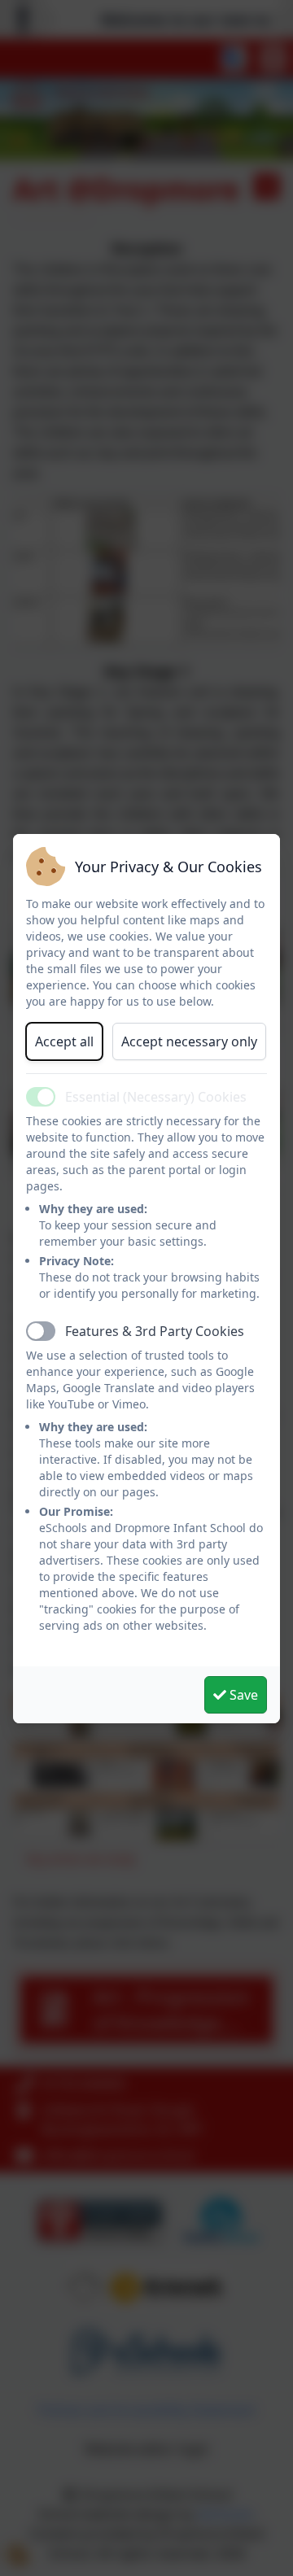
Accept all (64, 1041)
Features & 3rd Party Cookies (155, 1331)
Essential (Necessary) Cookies (156, 1097)
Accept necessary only (189, 1041)
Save (242, 1695)
